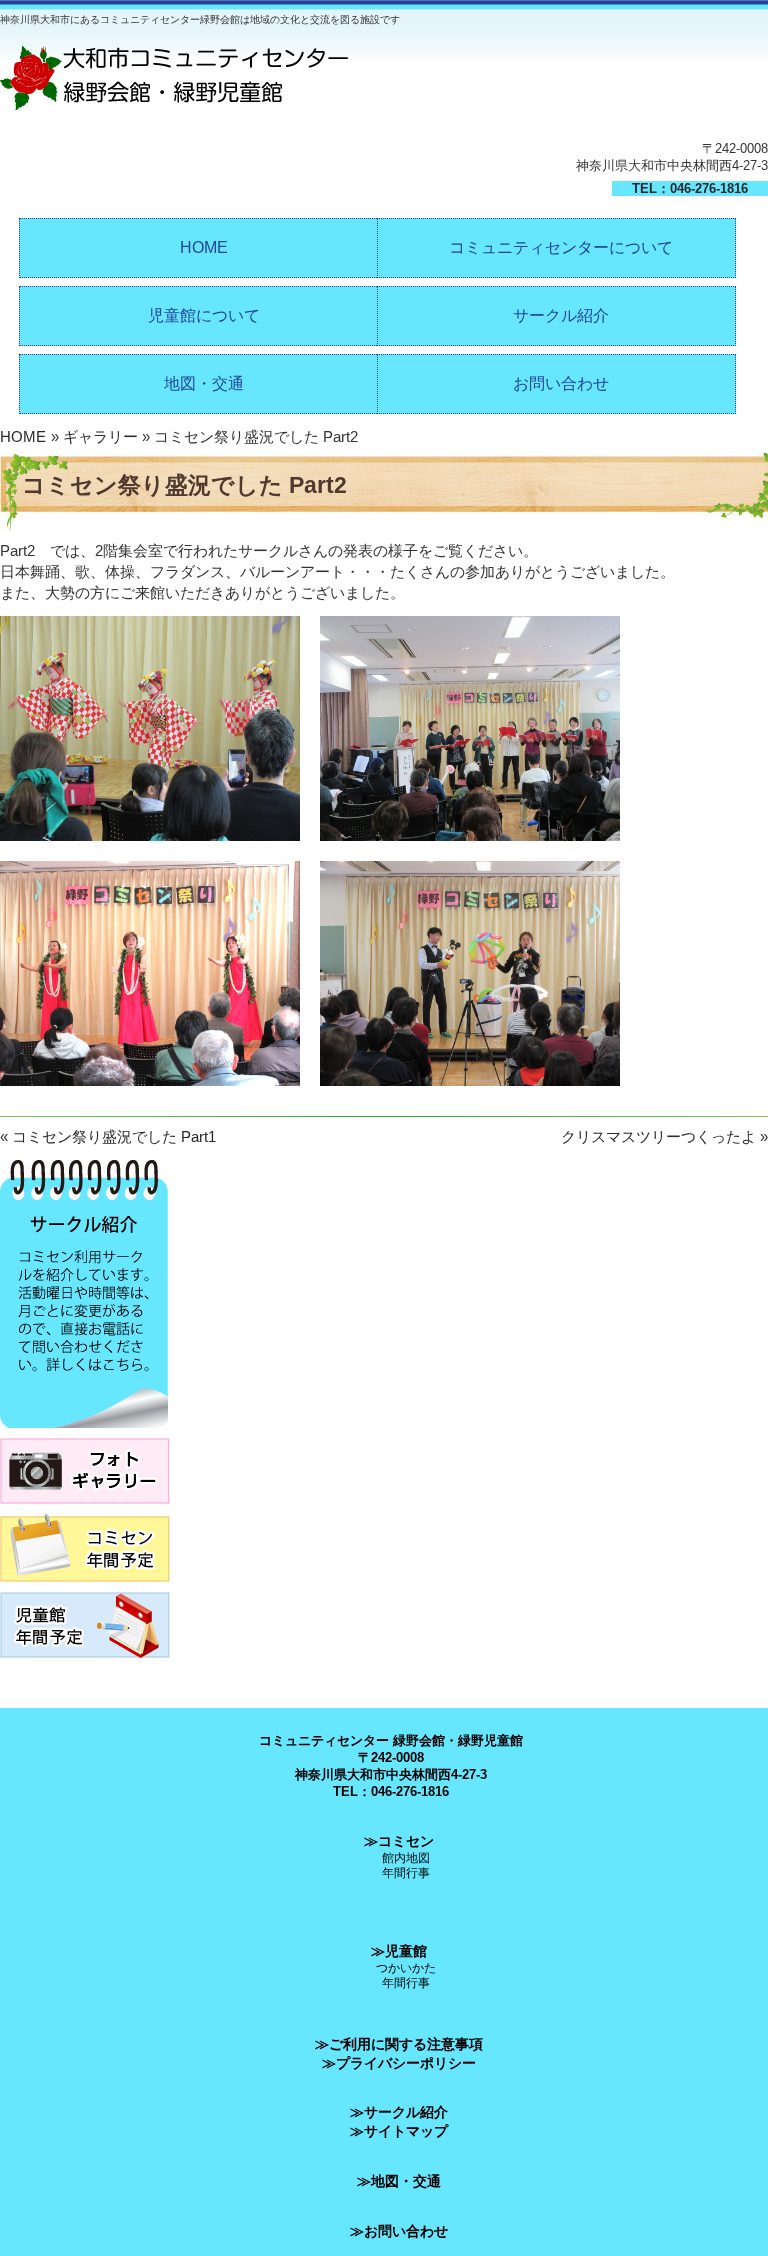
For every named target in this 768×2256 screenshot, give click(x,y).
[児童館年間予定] (85, 1663)
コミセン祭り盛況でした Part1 (114, 1136)
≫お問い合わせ (399, 2231)
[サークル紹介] (84, 1433)
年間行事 (406, 1872)
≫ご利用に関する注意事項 (399, 2044)
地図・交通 (204, 383)
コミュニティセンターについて (561, 247)
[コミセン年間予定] (85, 1587)
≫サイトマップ (399, 2131)
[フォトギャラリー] (85, 1509)
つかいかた (406, 1967)
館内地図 (406, 1857)
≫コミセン (399, 1841)
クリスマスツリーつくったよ (658, 1136)
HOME (204, 247)
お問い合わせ (561, 383)
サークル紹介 (561, 315)
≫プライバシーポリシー (399, 2063)
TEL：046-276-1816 (690, 188)
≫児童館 (399, 1951)
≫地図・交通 (399, 2181)
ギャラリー (100, 436)
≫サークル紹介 (399, 2112)
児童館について (204, 315)
